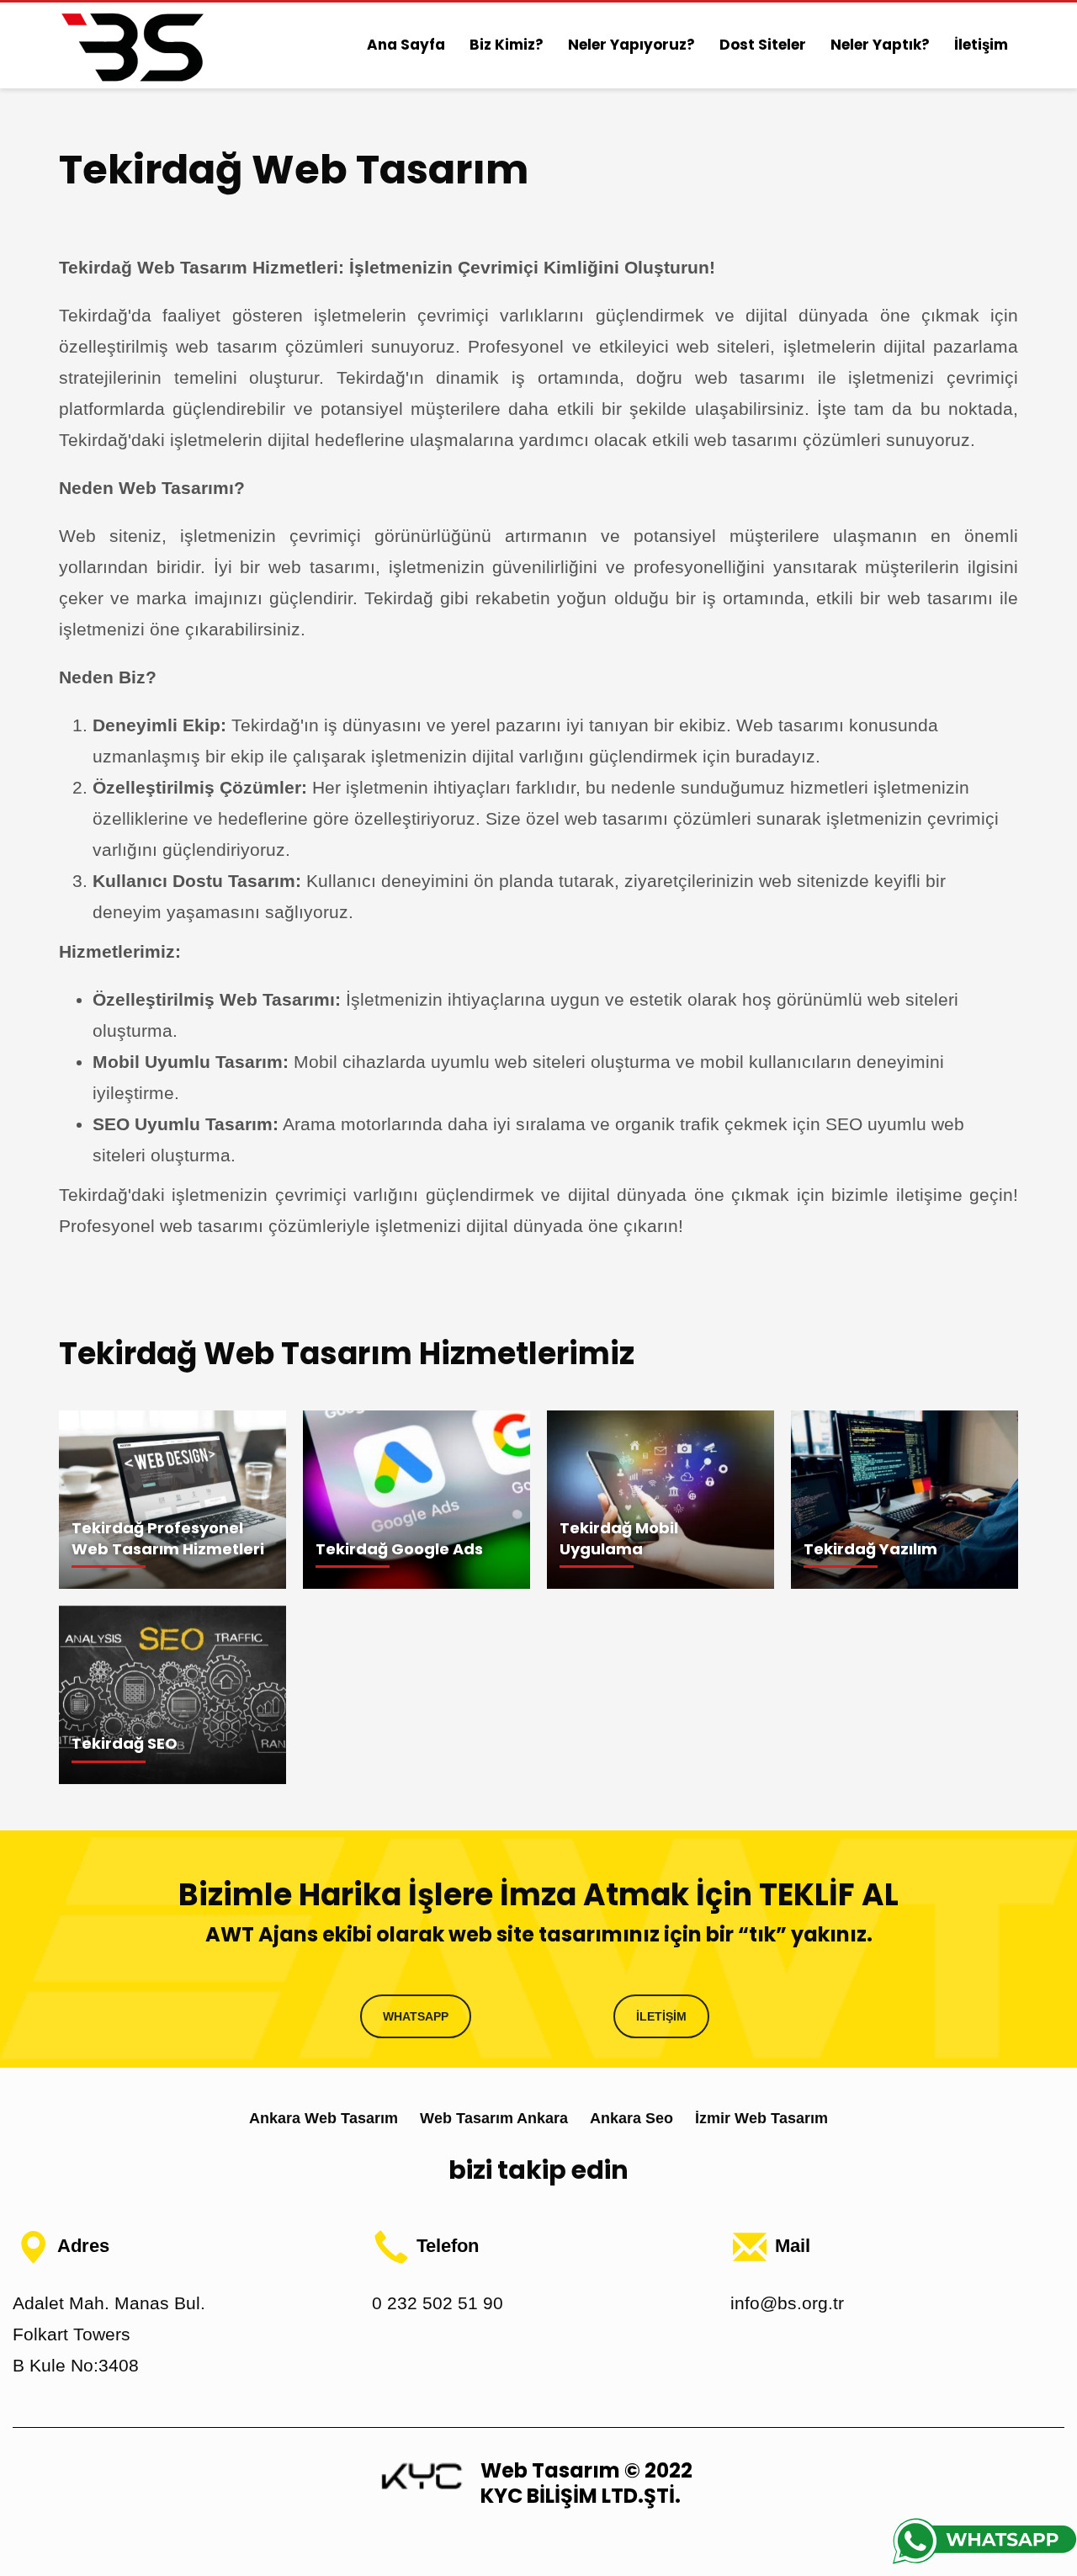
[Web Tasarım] (422, 2475)
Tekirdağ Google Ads (399, 1549)
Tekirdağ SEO (125, 1743)
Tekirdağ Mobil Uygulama (619, 1538)
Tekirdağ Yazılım (870, 1549)
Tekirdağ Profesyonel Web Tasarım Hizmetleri (168, 1538)
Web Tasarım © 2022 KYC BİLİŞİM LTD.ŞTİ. (586, 2483)
